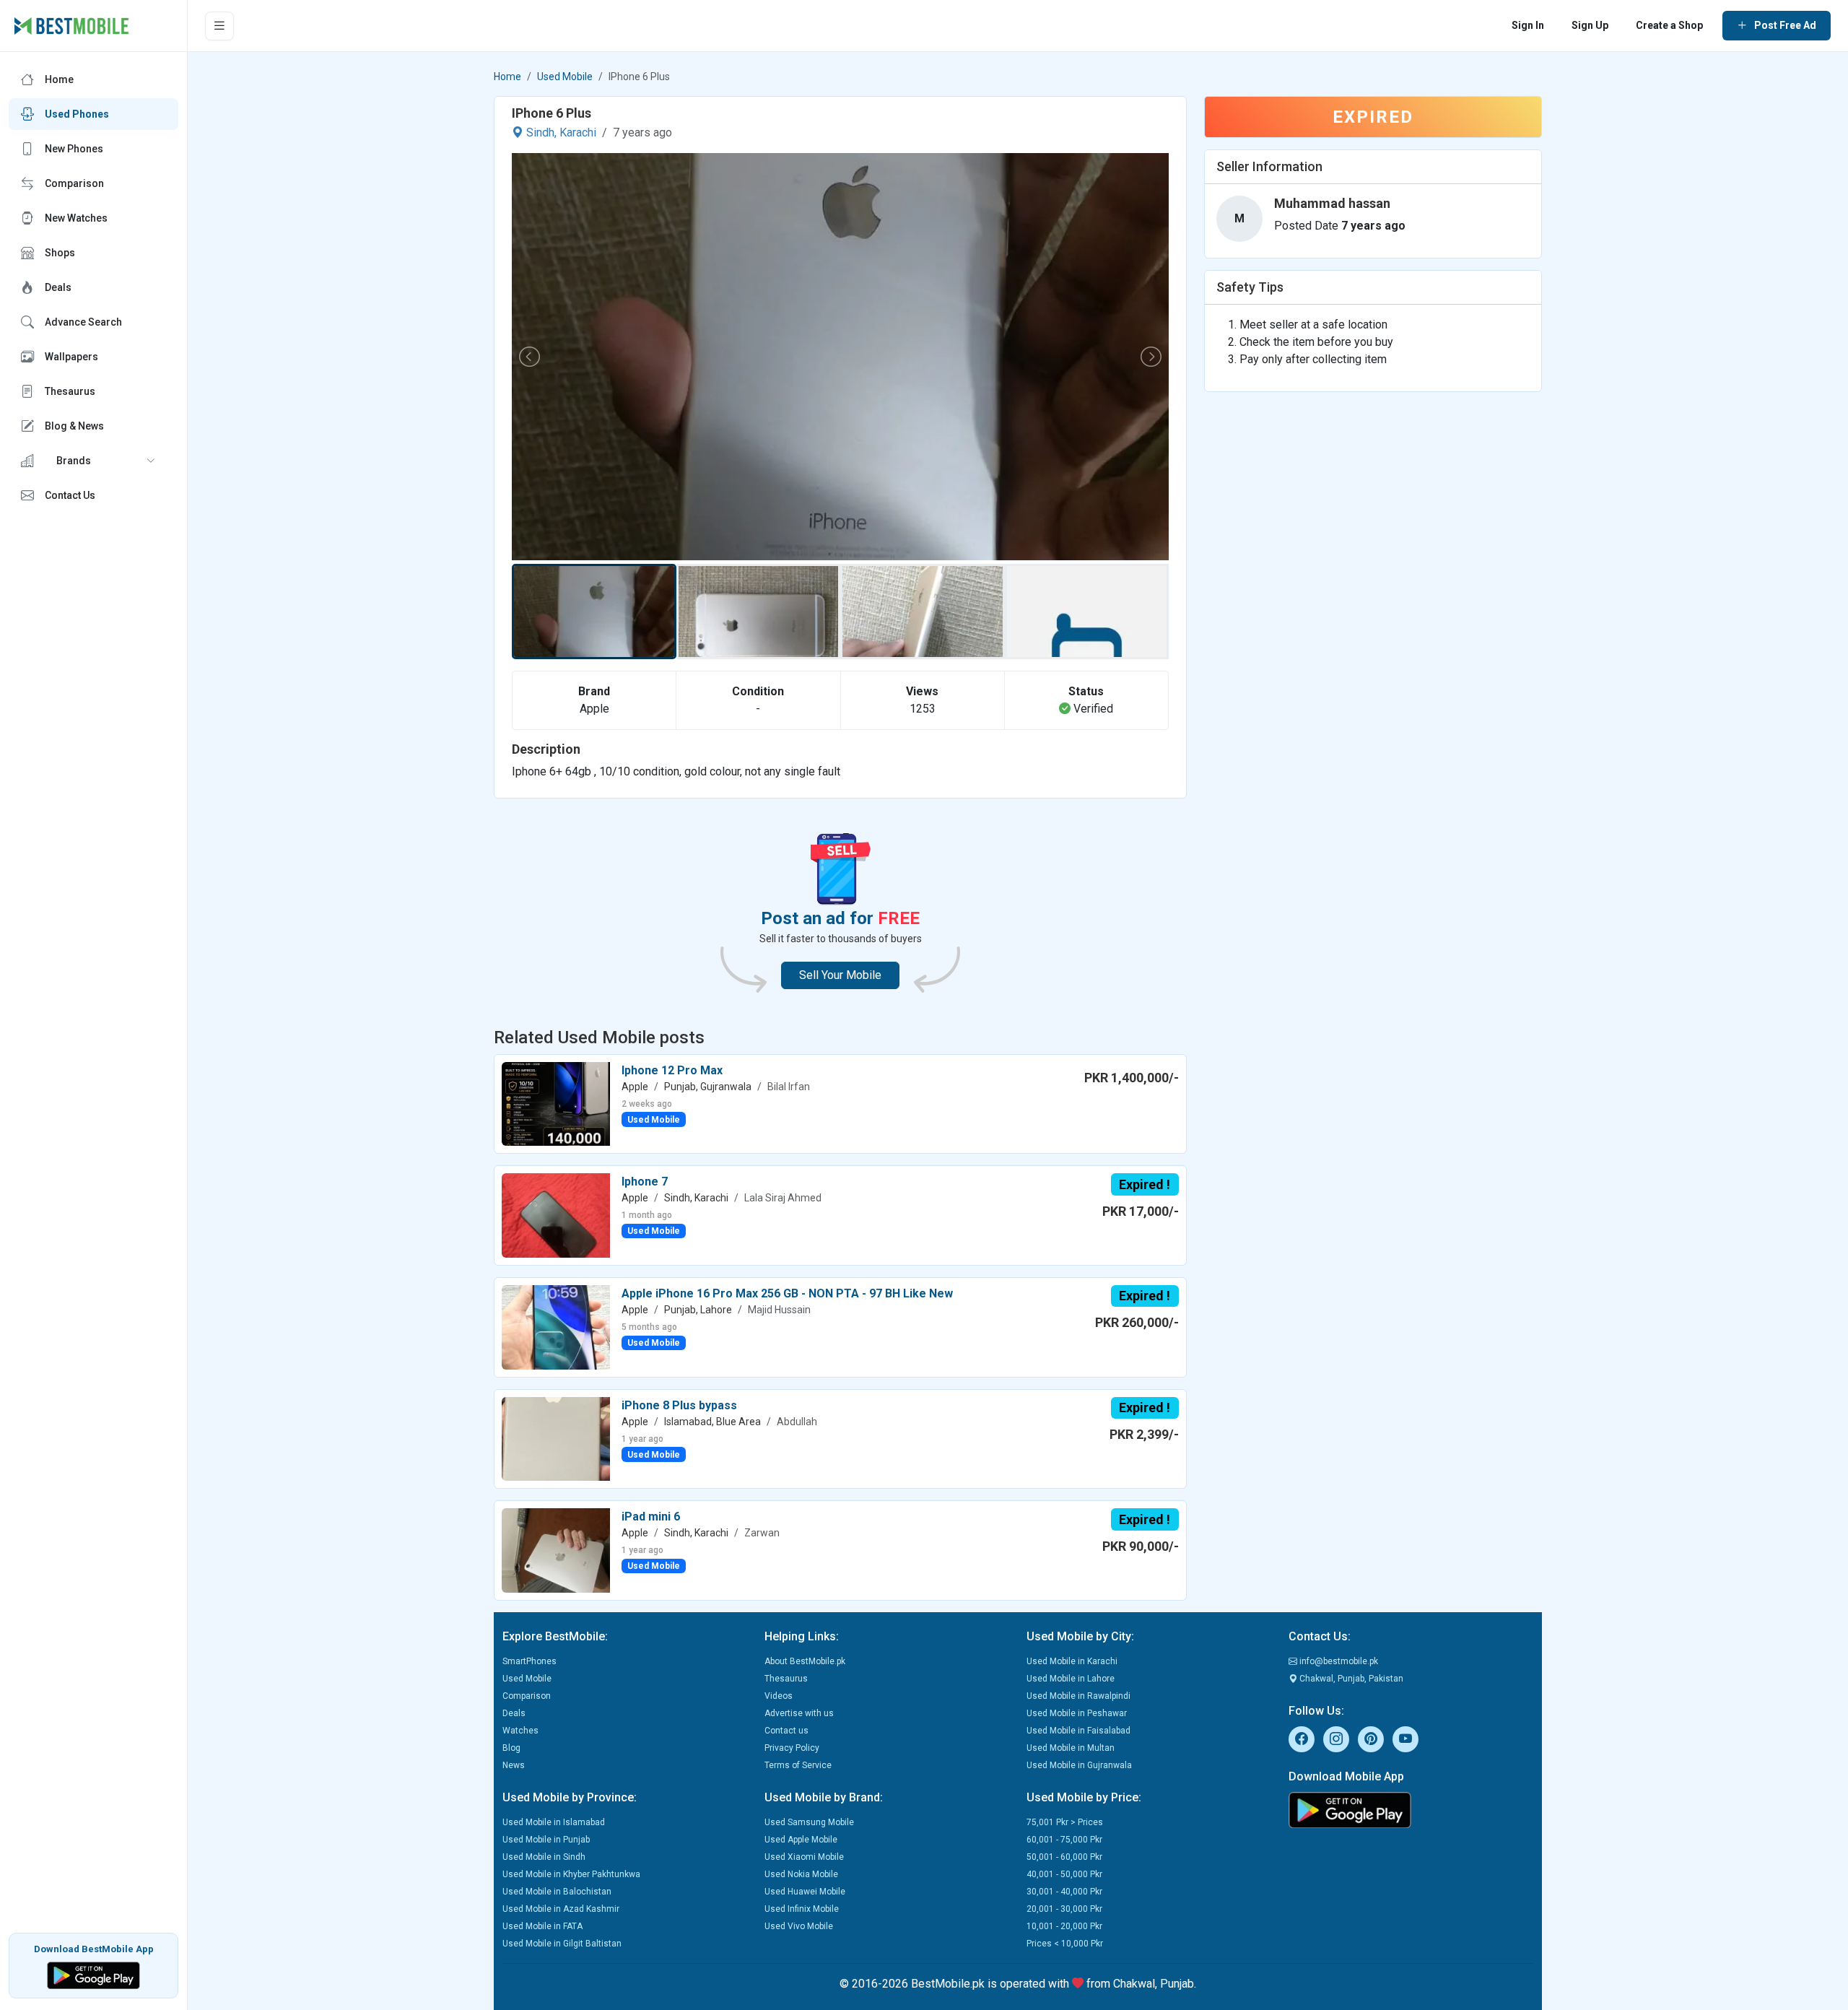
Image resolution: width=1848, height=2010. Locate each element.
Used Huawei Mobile (805, 1892)
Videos (779, 1696)
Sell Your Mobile (840, 975)
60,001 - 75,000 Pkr (1064, 1840)
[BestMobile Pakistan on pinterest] (1371, 1739)
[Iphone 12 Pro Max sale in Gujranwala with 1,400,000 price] (556, 1103)
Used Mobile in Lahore (1071, 1679)
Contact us (786, 1731)
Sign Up (1590, 25)
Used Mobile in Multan (1071, 1748)
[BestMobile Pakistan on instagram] (1336, 1739)
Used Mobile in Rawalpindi (1078, 1696)
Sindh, (541, 132)
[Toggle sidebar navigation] (219, 26)
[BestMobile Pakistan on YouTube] (1405, 1739)
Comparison (527, 1696)
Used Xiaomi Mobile (804, 1857)
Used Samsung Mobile (809, 1822)
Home (507, 77)
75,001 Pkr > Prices (1065, 1822)
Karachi (578, 132)
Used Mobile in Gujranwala (1079, 1765)
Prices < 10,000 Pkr (1065, 1944)
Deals (514, 1713)
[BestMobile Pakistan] (72, 26)
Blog (511, 1748)
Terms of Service (798, 1765)
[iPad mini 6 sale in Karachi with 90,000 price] (556, 1550)
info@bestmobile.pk (1338, 1661)
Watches (520, 1731)
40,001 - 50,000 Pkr (1064, 1874)
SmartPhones (529, 1661)
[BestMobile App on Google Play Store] (93, 1974)
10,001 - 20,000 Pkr (1064, 1926)
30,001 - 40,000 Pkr (1064, 1892)
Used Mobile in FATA (542, 1926)
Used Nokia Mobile (801, 1874)
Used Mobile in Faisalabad (1078, 1731)
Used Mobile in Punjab (546, 1840)
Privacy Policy (792, 1748)
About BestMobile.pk (805, 1661)
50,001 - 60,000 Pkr (1064, 1857)
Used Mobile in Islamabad (554, 1822)
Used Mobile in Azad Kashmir (561, 1909)
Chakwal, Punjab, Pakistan (1350, 1679)
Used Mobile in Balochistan (557, 1892)
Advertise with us (799, 1713)
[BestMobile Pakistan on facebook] (1302, 1739)
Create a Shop (1669, 25)
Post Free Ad (1785, 25)
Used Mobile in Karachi (1072, 1661)
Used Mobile (565, 77)
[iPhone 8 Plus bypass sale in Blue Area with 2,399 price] (556, 1438)
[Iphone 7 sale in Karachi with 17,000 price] (556, 1215)
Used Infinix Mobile (802, 1909)
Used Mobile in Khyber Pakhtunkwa (571, 1874)
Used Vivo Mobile (799, 1926)
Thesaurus (786, 1679)
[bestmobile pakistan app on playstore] (1411, 1810)
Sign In (1528, 25)
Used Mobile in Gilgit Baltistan (562, 1944)
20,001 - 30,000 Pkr (1064, 1909)
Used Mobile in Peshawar (1077, 1713)
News (514, 1765)
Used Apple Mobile (801, 1840)
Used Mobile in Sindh (544, 1857)
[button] (93, 461)
